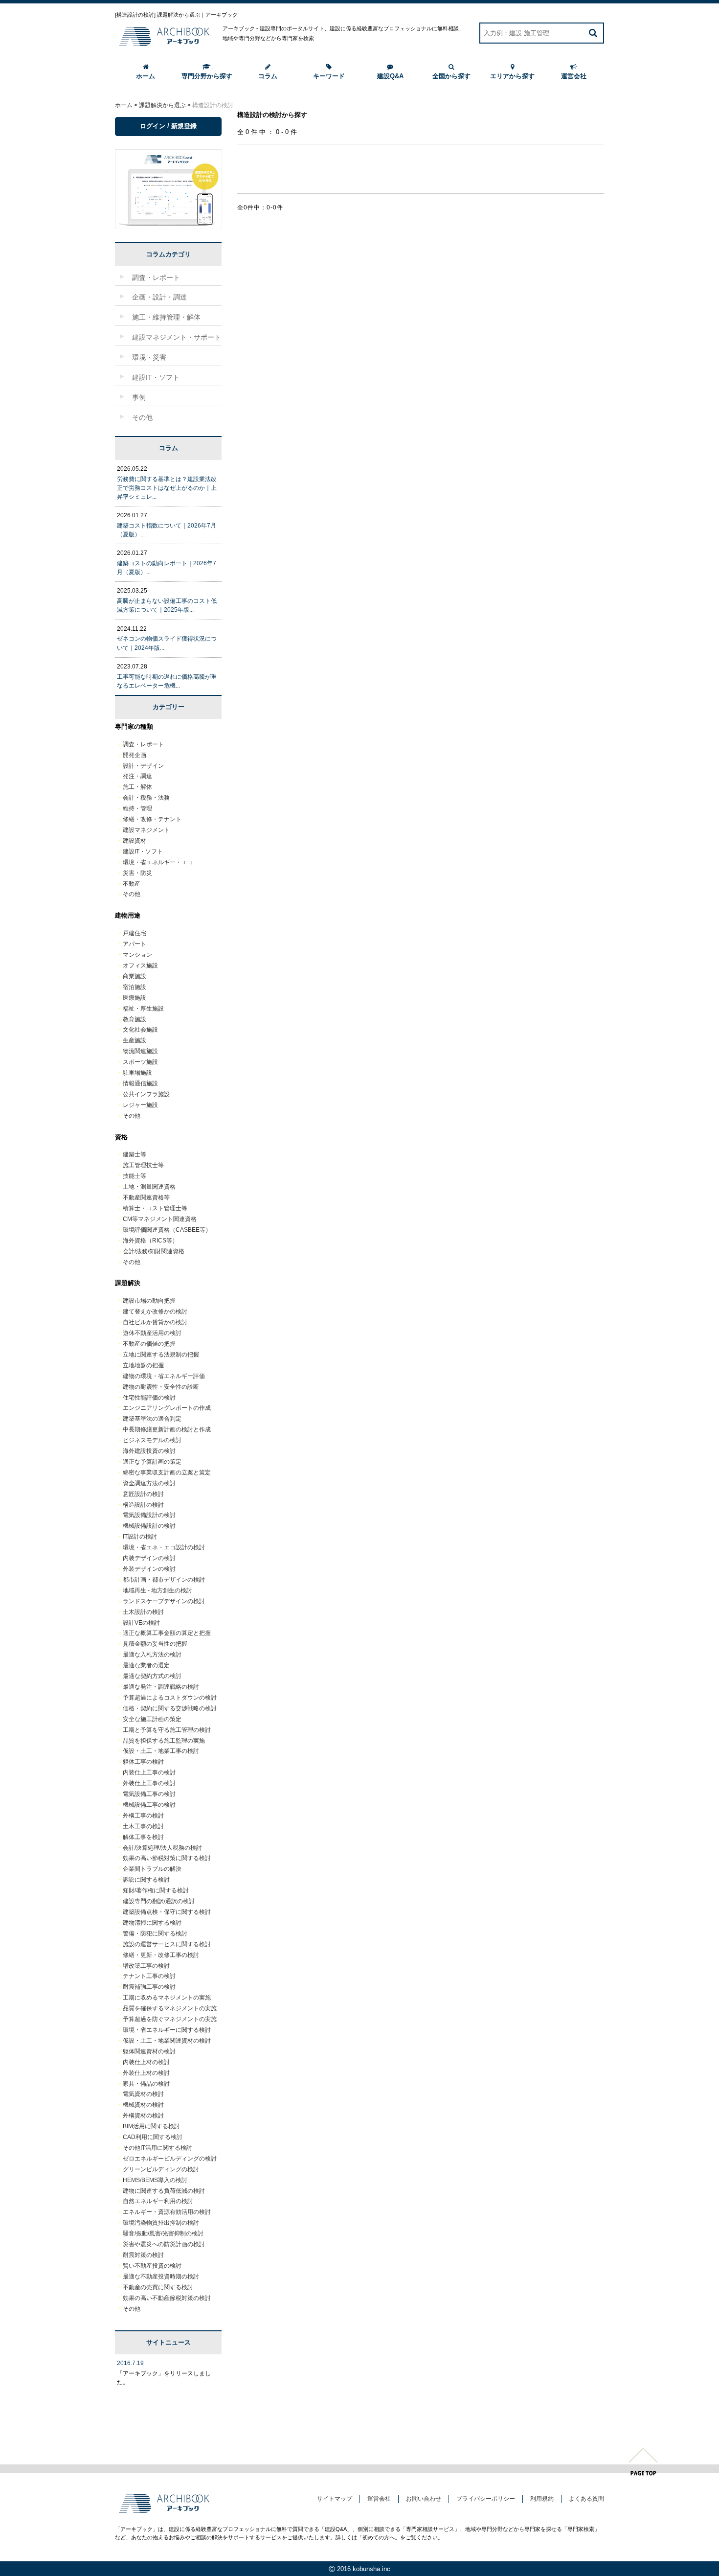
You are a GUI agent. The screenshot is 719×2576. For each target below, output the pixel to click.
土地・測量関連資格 (149, 1187)
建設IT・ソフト (143, 851)
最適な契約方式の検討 (152, 1676)
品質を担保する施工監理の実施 (164, 1741)
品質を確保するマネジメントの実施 (170, 2008)
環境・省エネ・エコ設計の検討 (164, 1547)
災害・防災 (137, 873)
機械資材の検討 (143, 2105)
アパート (135, 944)
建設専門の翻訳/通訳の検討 (159, 1901)
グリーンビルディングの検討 (161, 2169)
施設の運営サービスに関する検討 (167, 1944)
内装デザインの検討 (149, 1558)
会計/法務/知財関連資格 (154, 1251)
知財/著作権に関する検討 (156, 1890)
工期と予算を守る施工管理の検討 (167, 1730)
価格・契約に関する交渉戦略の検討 (170, 1708)
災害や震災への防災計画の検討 (164, 2244)
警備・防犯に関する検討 (155, 1933)
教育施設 (135, 1019)
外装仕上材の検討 (146, 2073)
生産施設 (135, 1040)
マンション (137, 955)
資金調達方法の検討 (149, 1483)
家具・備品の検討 (146, 2084)
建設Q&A (390, 76)
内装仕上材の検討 (146, 2062)
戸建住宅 (135, 933)
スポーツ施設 (140, 1062)
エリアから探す (512, 76)
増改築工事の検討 (146, 1966)
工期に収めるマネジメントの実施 (167, 1998)
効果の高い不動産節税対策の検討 (167, 2298)
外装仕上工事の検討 (149, 1783)
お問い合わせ (424, 2499)
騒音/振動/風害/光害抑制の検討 (163, 2233)
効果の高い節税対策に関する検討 (167, 1858)
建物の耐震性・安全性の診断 (161, 1387)
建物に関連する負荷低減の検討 (164, 2191)
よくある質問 (586, 2499)
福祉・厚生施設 (143, 1009)
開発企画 (135, 755)
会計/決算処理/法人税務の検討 (162, 1848)
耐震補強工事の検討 (149, 1987)
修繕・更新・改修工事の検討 (161, 1955)
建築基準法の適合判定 (152, 1419)
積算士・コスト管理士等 (155, 1208)
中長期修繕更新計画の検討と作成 (167, 1429)
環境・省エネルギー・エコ (158, 862)
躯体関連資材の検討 (149, 2051)
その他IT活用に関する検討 (157, 2148)
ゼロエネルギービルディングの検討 (170, 2159)
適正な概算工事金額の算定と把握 (167, 1633)
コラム (268, 76)
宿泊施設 (135, 987)
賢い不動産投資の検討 (152, 2266)
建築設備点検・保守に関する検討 (167, 1912)
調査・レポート (143, 744)
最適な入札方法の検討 (152, 1655)
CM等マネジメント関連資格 (160, 1219)
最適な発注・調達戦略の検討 (161, 1687)
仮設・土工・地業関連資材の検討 (167, 2041)
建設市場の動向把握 (149, 1301)
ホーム (146, 76)
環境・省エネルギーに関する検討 (167, 2030)
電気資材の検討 (143, 2094)
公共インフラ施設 (146, 1094)
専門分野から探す (207, 76)
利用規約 (542, 2499)
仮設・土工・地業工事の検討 (161, 1751)
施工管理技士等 (143, 1165)
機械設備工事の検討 (149, 1805)
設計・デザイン (143, 766)
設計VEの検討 (141, 1623)
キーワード (329, 76)
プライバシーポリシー (486, 2499)
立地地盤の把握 (143, 1365)
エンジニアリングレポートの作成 (167, 1408)
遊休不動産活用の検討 (152, 1333)
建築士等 (135, 1154)
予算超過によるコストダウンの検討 (170, 1698)
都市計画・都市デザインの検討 (164, 1580)
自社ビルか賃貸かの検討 (155, 1322)
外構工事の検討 (143, 1816)
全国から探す (451, 76)
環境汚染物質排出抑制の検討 (161, 2223)
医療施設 (135, 998)
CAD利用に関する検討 (153, 2137)
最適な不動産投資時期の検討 (161, 2277)
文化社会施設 (140, 1030)
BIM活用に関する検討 (151, 2126)
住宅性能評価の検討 (149, 1398)
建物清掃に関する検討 (152, 1923)
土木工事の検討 (143, 1826)
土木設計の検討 (143, 1612)
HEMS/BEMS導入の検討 (155, 2180)
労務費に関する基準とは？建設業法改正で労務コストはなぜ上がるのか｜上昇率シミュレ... (167, 488)
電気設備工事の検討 (149, 1794)
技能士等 (135, 1176)
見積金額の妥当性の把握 (155, 1644)
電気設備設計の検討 (149, 1515)
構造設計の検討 (143, 1505)
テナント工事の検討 (149, 1976)
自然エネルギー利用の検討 (158, 2201)
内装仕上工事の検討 (149, 1772)
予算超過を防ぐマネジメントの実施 (170, 2019)
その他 (132, 894)
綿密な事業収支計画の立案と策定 (167, 1472)
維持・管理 (137, 808)
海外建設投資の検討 (149, 1451)
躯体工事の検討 (143, 1762)
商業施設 (135, 976)
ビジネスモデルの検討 (152, 1440)
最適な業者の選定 (146, 1665)
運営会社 (574, 76)
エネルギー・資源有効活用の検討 (167, 2212)
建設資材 (135, 841)
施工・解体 (137, 787)
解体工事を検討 (143, 1837)
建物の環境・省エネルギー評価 (164, 1376)
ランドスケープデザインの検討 (164, 1601)
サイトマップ (335, 2499)
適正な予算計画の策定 (152, 1462)
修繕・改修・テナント (152, 819)
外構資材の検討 (143, 2116)
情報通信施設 (140, 1083)
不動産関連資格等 (146, 1197)
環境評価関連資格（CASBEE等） (167, 1230)
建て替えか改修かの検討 (155, 1311)
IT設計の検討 (140, 1537)
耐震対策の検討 (143, 2255)
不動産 (132, 884)
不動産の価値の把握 (149, 1344)
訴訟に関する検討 (146, 1880)
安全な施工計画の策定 (152, 1719)
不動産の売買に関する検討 (158, 2287)
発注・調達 (137, 776)
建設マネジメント (146, 830)
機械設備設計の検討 (149, 1526)
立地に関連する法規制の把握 (161, 1355)
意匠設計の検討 (143, 1494)
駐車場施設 (137, 1073)
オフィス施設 (140, 966)
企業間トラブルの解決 (152, 1869)
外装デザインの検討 (149, 1569)
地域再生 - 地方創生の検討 (157, 1590)
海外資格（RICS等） (150, 1241)
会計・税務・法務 (146, 798)
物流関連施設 (140, 1051)
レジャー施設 (140, 1105)
